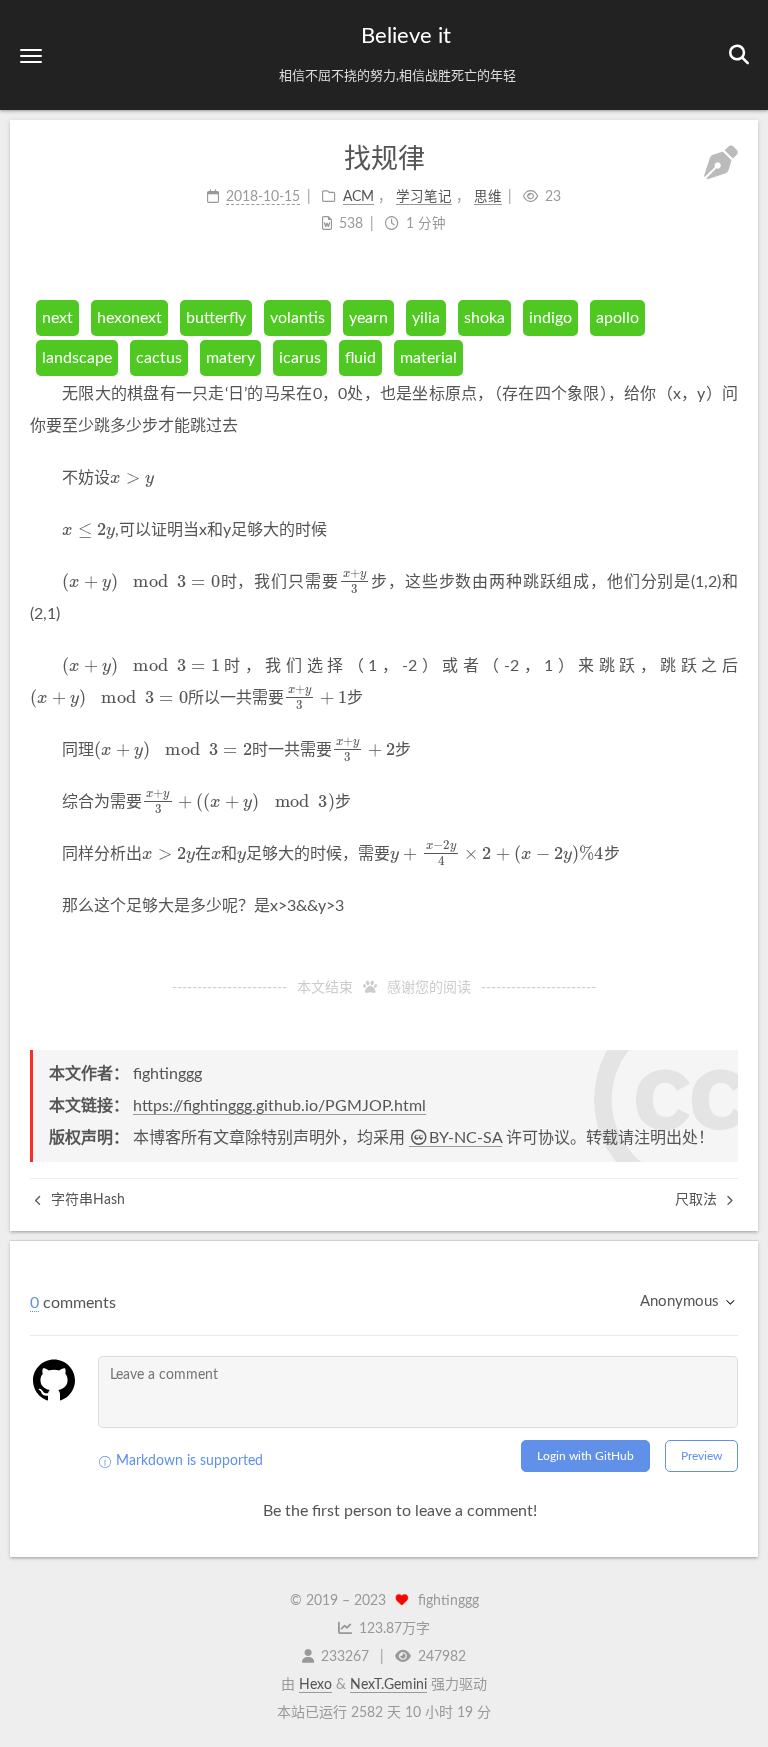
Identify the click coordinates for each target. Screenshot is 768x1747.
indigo (550, 318)
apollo (617, 318)
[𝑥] (216, 853)
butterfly (216, 318)
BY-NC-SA (465, 1138)
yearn (368, 318)
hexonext (129, 318)
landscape (77, 358)
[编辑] (721, 165)
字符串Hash (86, 1200)
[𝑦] (241, 853)
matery (230, 358)
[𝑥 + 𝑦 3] (355, 581)
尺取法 (698, 1200)
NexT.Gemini (388, 1685)
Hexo (315, 1685)
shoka (484, 318)
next (57, 318)
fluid (360, 358)
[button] (31, 55)
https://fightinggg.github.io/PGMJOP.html (279, 1106)
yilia (426, 318)
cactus (159, 358)
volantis (297, 318)
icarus (300, 358)
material (428, 358)
